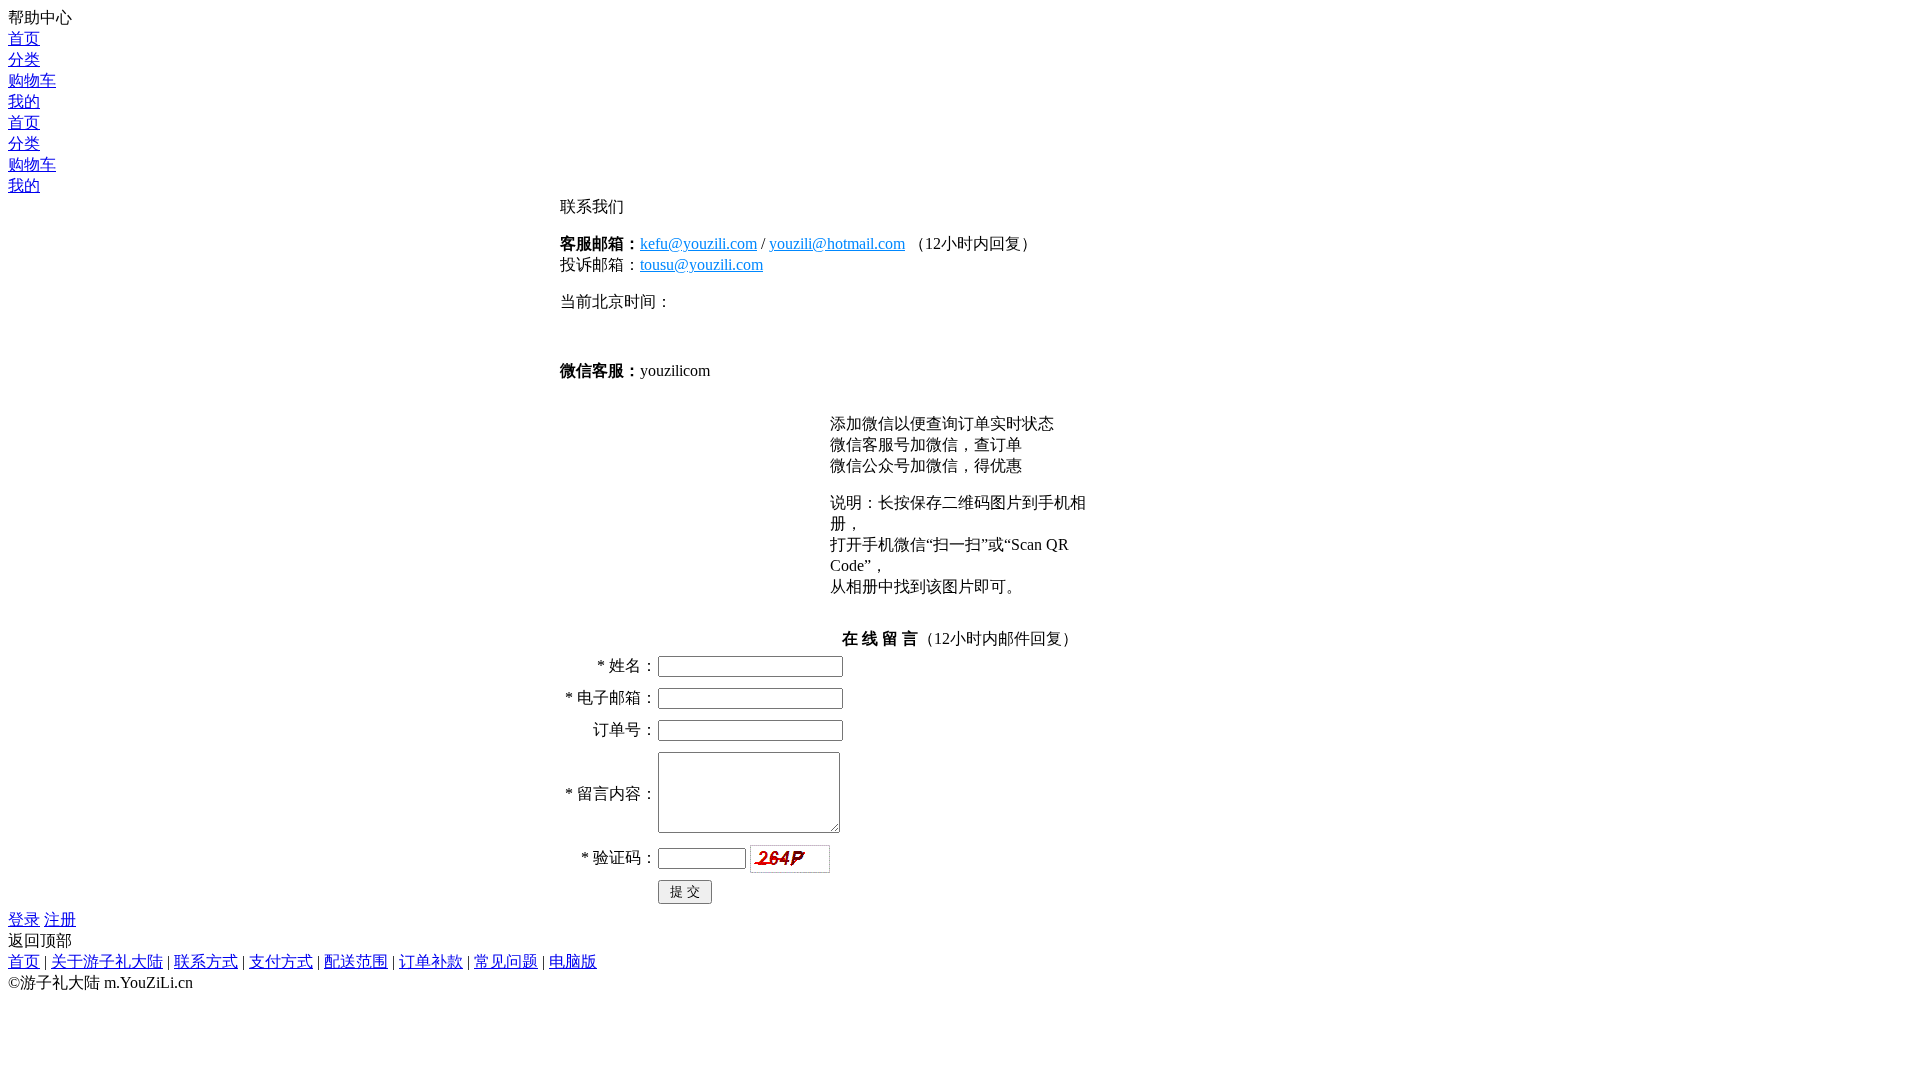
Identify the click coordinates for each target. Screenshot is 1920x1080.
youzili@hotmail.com (837, 243)
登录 (24, 919)
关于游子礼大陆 (107, 961)
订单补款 (431, 961)
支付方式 (281, 961)
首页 (24, 961)
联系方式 (206, 961)
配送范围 (356, 961)
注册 (60, 919)
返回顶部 (40, 940)
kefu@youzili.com (698, 243)
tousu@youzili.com (701, 264)
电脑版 (573, 961)
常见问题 (506, 961)
